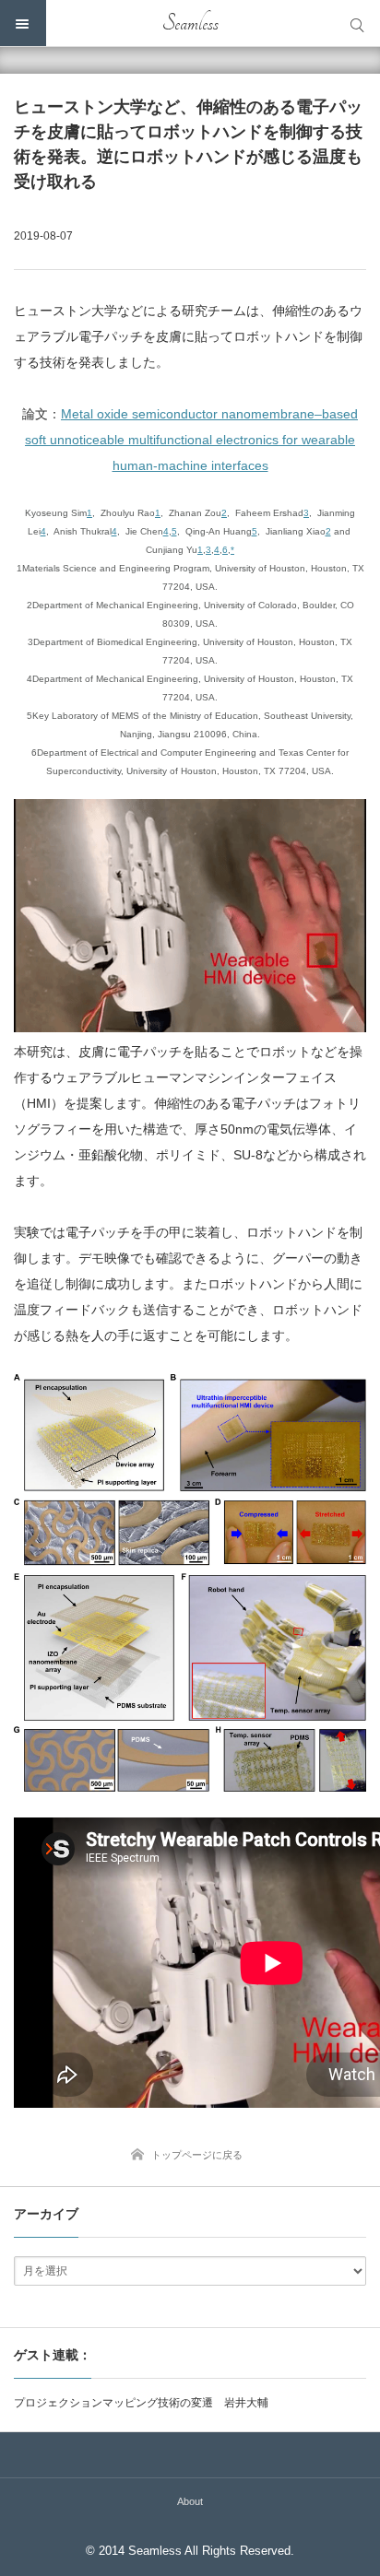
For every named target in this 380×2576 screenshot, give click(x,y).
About (190, 2501)
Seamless (190, 23)
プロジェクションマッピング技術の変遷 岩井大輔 (141, 2403)
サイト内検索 (357, 23)
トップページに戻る (197, 2155)
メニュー (23, 23)
